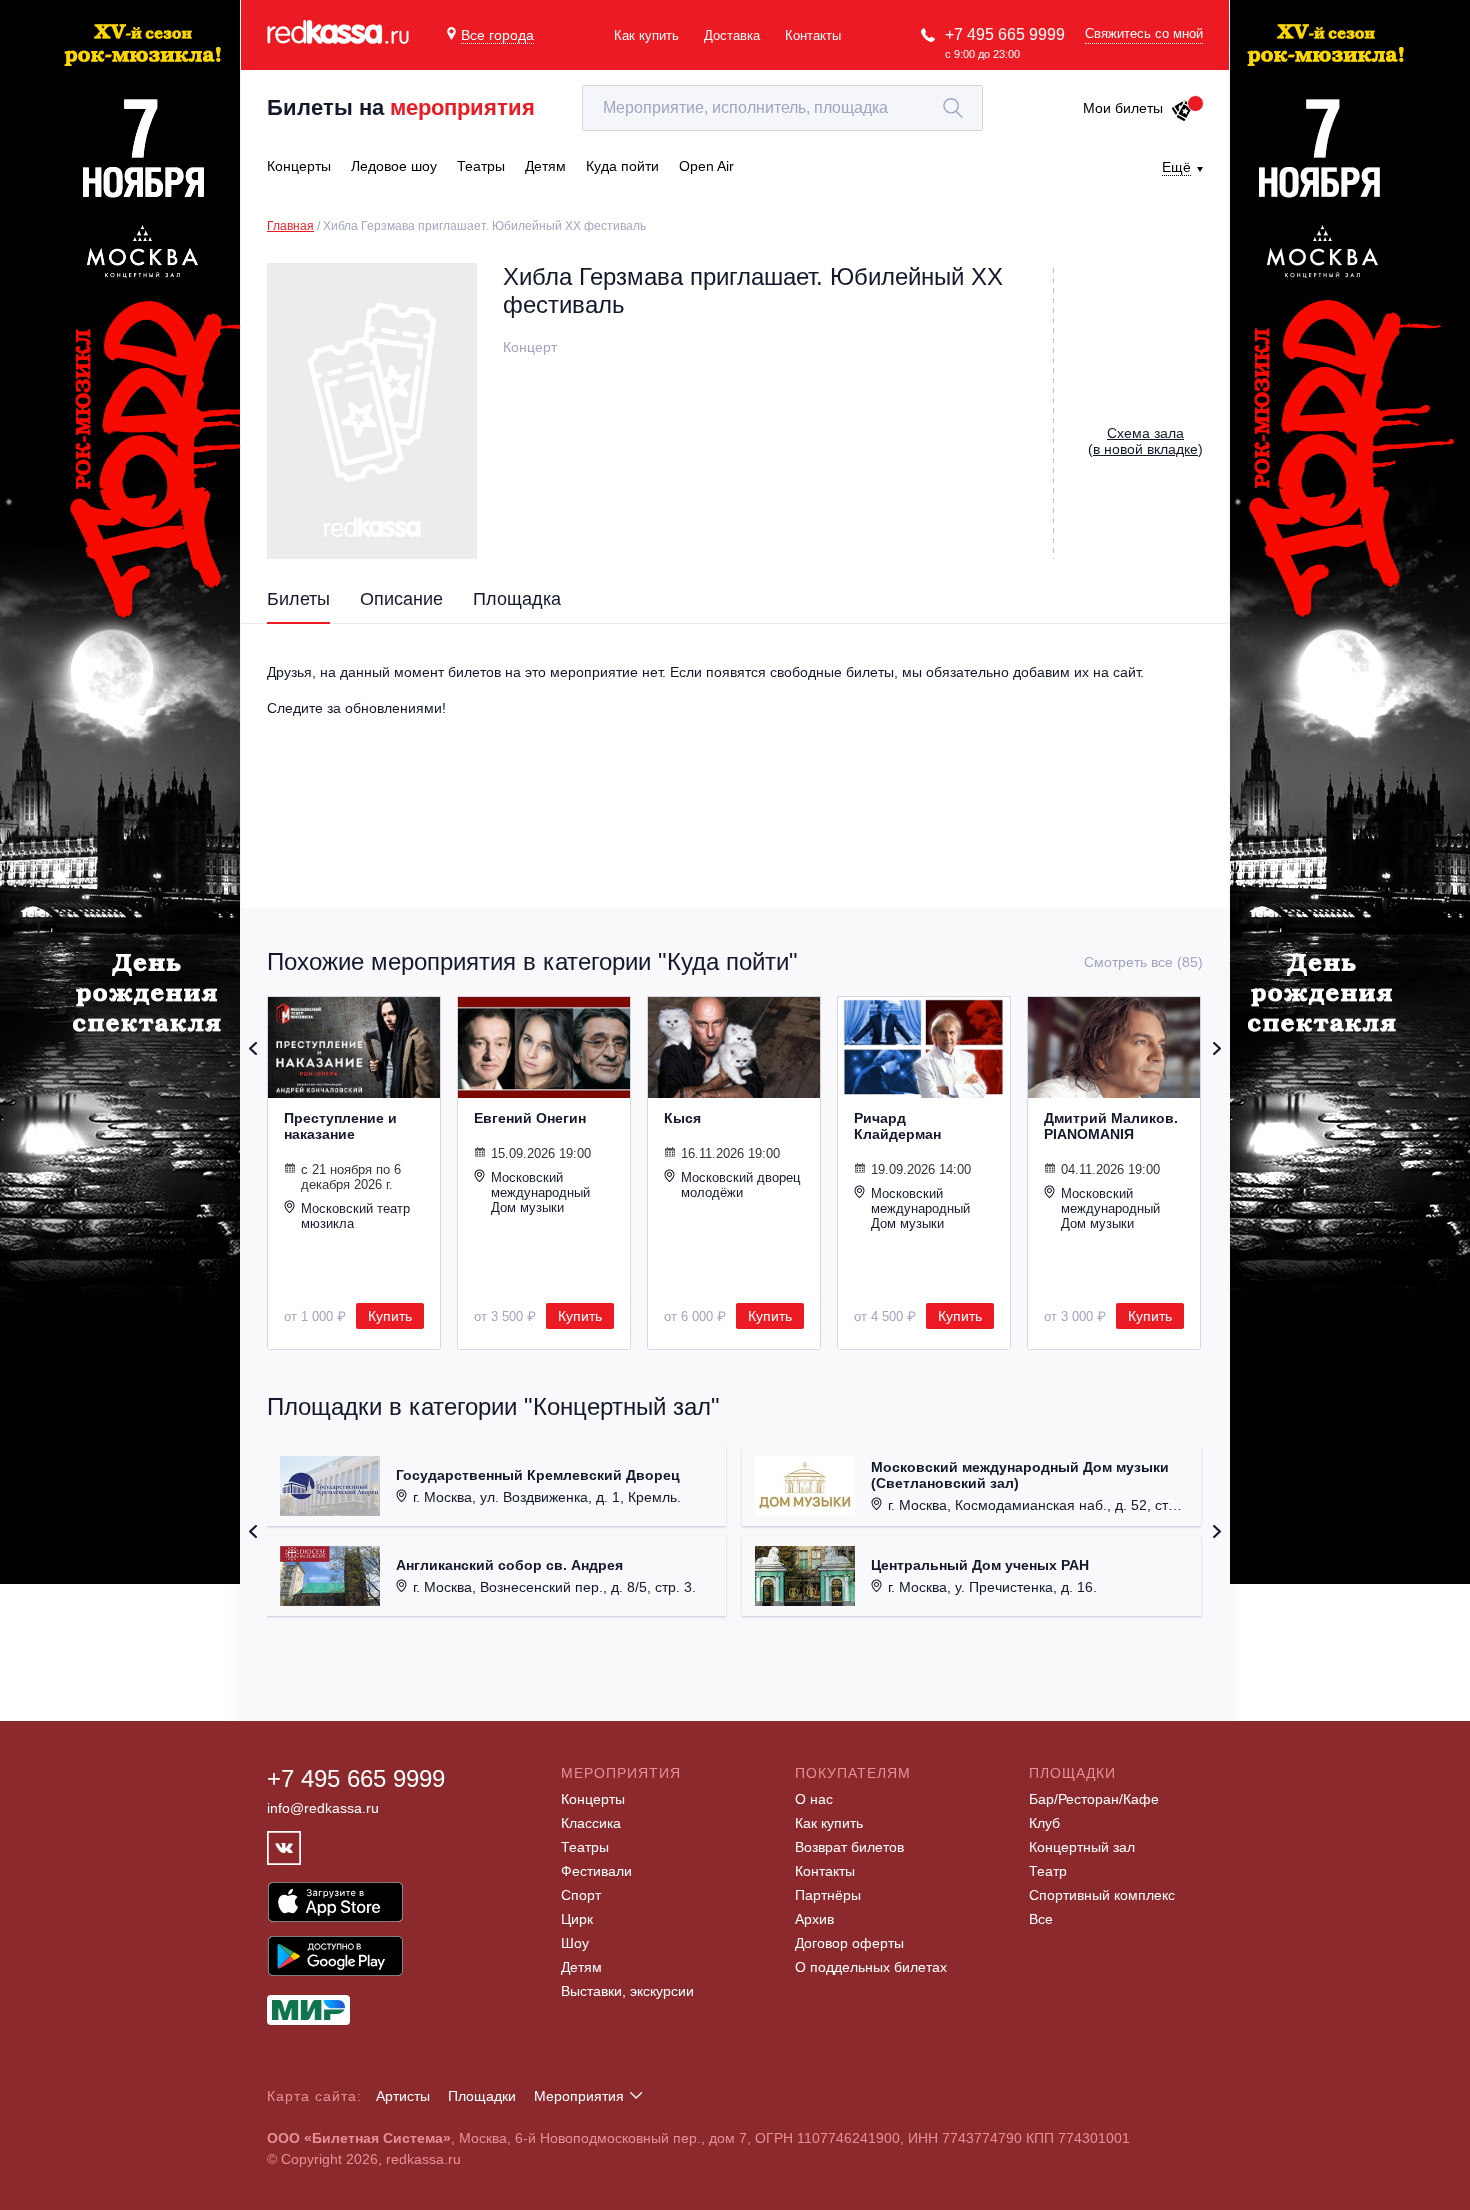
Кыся (682, 1118)
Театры (585, 1847)
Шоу (575, 1943)
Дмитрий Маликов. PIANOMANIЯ (1111, 1126)
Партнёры (828, 1895)
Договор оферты (849, 1943)
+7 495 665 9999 (1005, 34)
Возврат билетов (849, 1847)
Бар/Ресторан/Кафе (1094, 1799)
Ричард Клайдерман (897, 1126)
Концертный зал (1082, 1847)
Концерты (593, 1799)
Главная (290, 226)
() (1145, 441)
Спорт (581, 1895)
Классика (591, 1823)
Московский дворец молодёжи (740, 1185)
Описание (401, 599)
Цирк (577, 1919)
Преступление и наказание (340, 1126)
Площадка (517, 599)
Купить (390, 1316)
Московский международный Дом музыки (540, 1192)
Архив (814, 1919)
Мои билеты (1123, 108)
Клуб (1044, 1823)
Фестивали (596, 1871)
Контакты (813, 35)
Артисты (403, 2096)
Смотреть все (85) (1143, 962)
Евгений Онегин (530, 1118)
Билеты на (401, 107)
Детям (581, 1967)
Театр (1048, 1871)
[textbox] (782, 108)
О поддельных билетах (871, 1967)
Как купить (646, 35)
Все (1041, 1919)
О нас (814, 1799)
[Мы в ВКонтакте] (284, 1848)
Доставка (732, 35)
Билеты (298, 599)
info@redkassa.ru (323, 1808)
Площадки (482, 2096)
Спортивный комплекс (1102, 1895)
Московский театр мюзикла (355, 1216)
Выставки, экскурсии (627, 1991)
